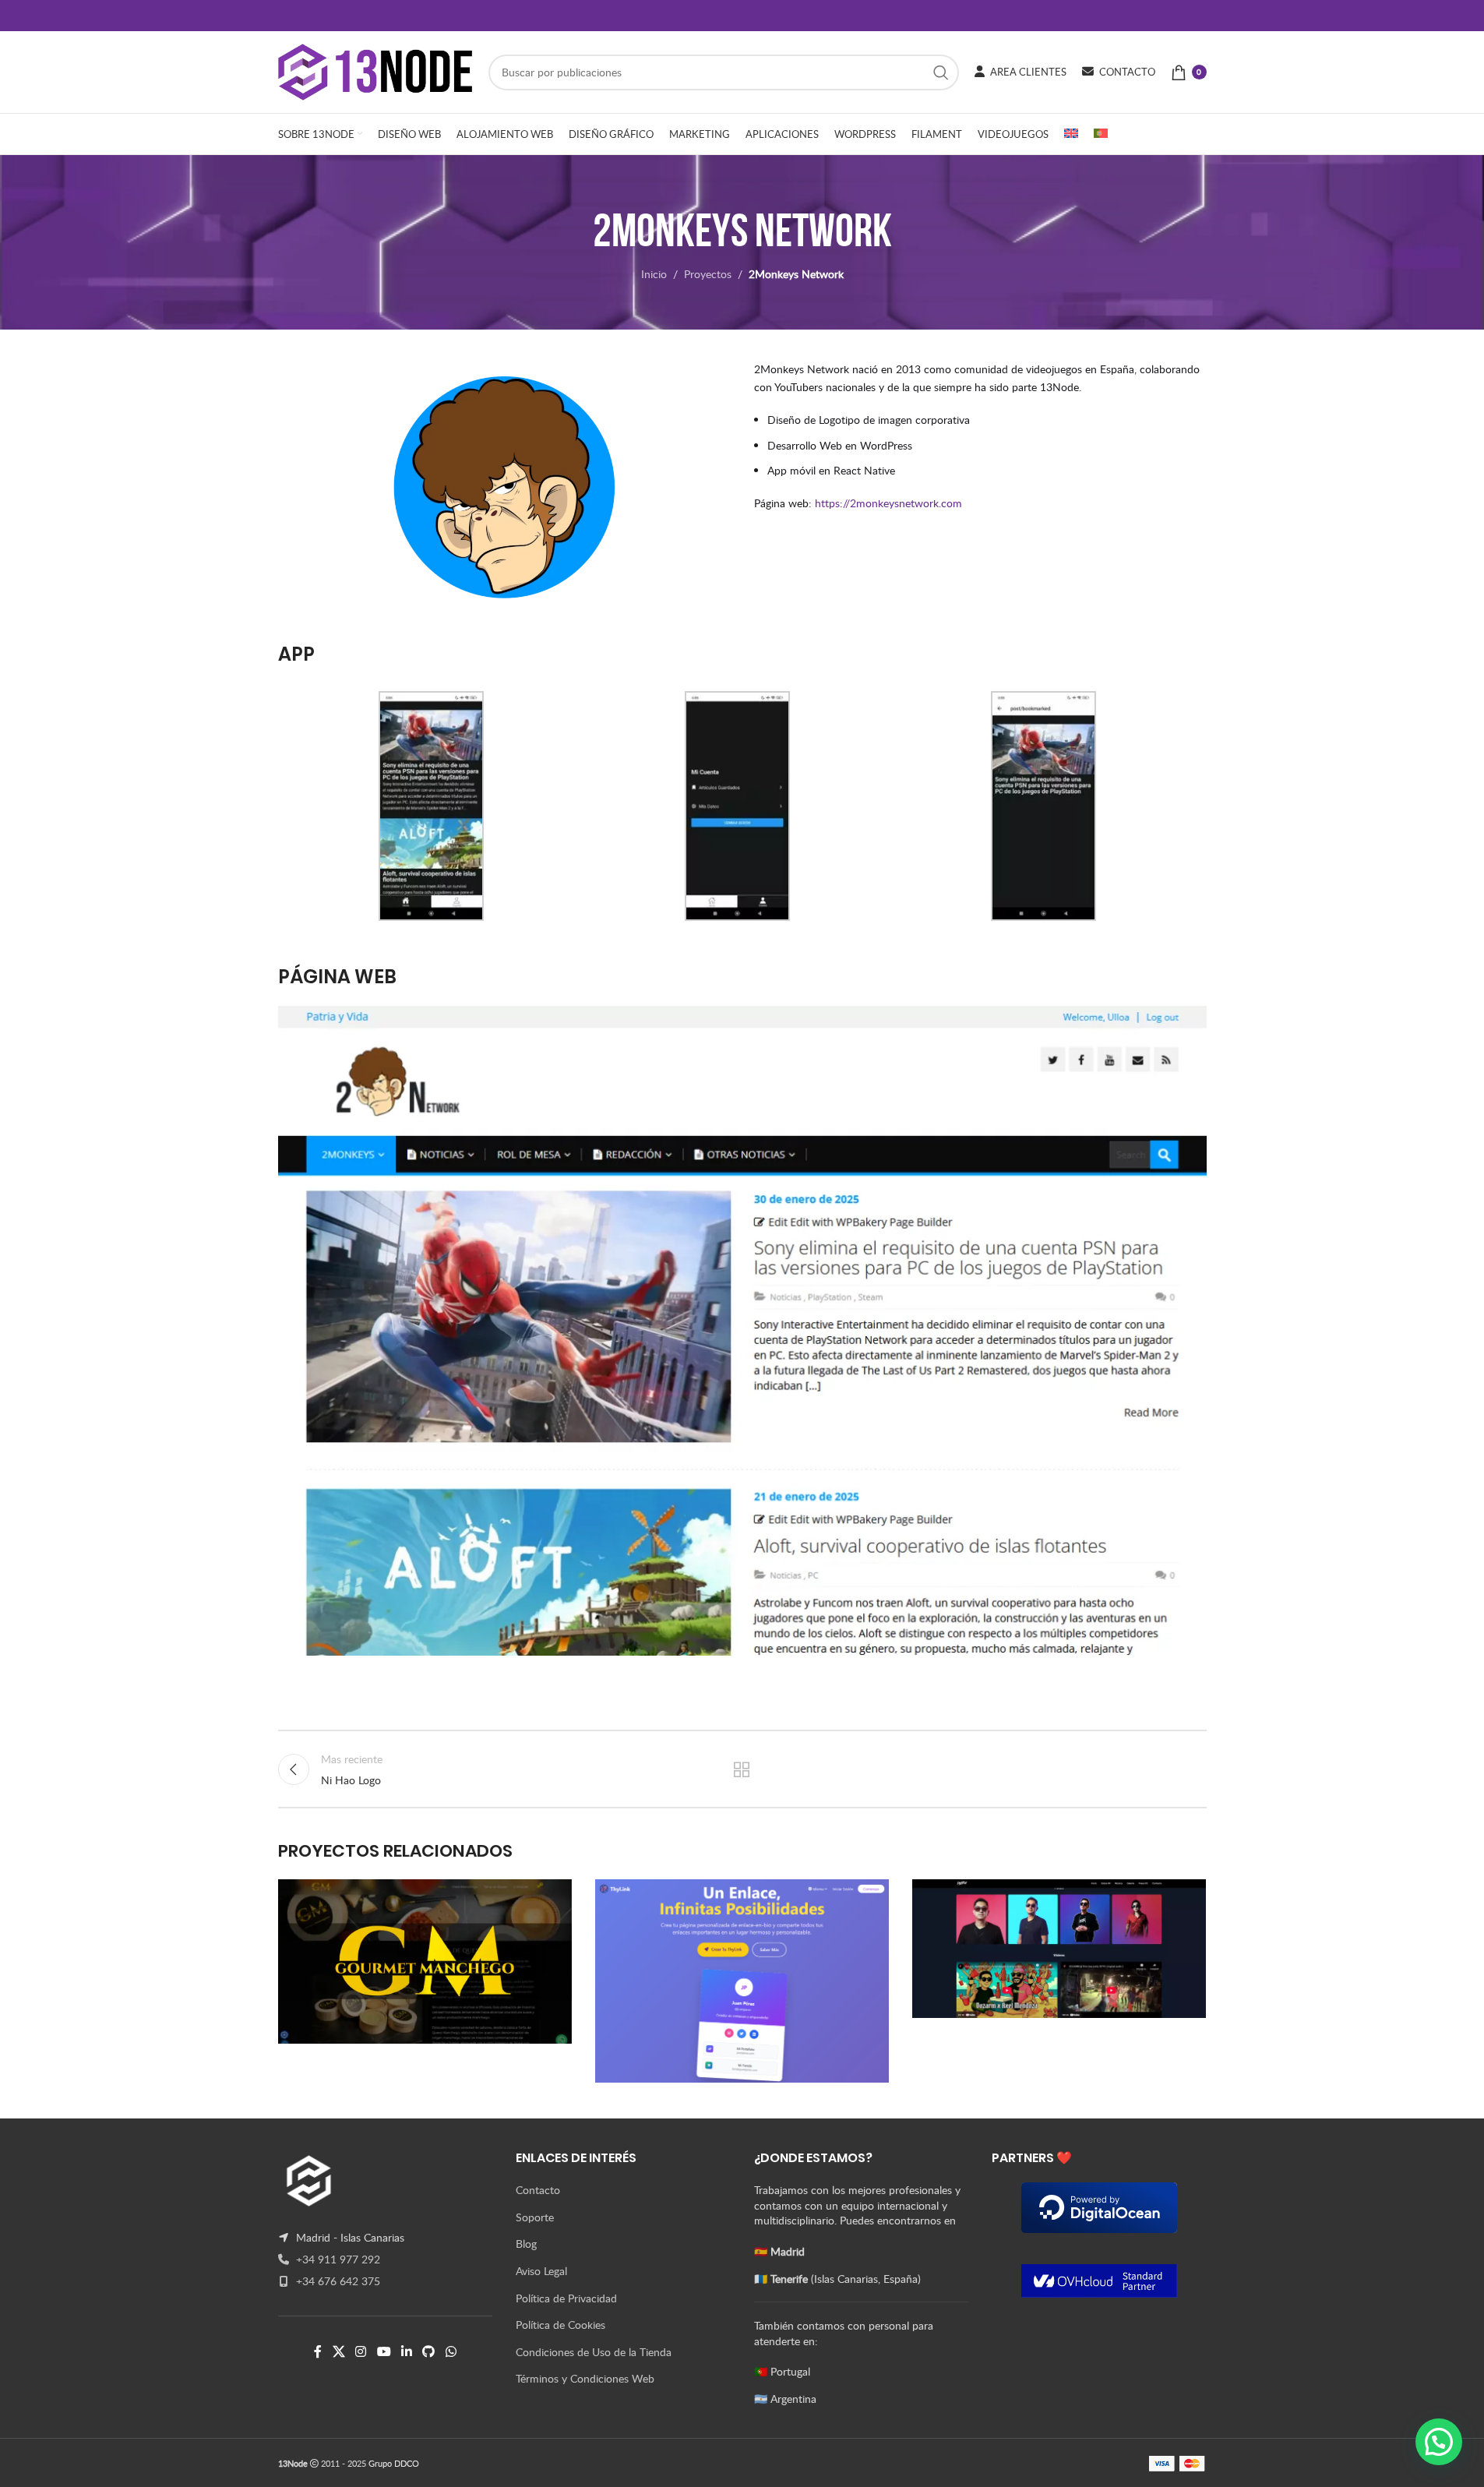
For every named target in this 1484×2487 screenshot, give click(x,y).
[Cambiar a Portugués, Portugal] (1101, 134)
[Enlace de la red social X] (338, 2351)
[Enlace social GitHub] (429, 2351)
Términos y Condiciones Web (585, 2378)
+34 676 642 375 (337, 2281)
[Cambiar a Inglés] (1071, 134)
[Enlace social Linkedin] (406, 2351)
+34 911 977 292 (337, 2259)
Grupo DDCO (394, 2463)
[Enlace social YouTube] (384, 2351)
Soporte (535, 2217)
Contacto (538, 2190)
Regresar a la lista (742, 1769)
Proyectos (708, 274)
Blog (526, 2244)
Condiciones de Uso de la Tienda (594, 2352)
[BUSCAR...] (941, 72)
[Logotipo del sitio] (375, 71)
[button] (1439, 2442)
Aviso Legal (541, 2271)
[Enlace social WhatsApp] (451, 2351)
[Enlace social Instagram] (361, 2351)
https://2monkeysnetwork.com (888, 503)
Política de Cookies (560, 2325)
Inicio (654, 274)
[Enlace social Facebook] (318, 2351)
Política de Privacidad (566, 2298)
